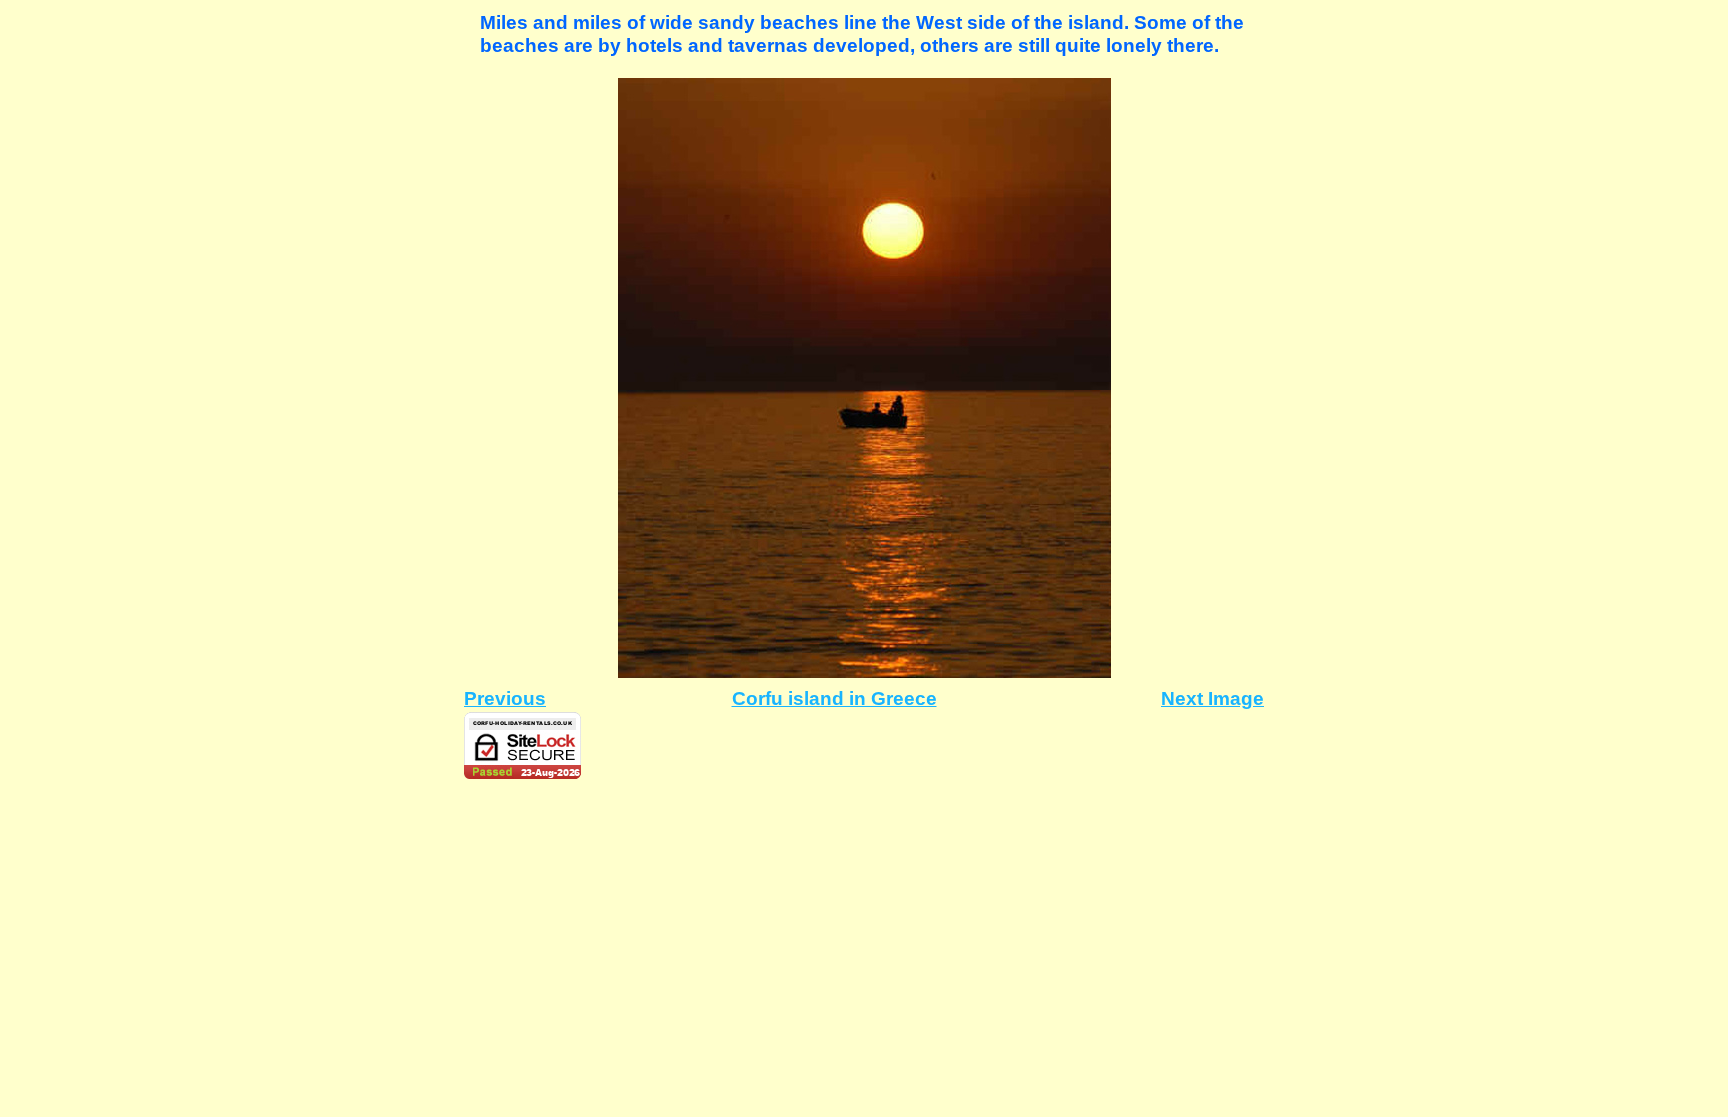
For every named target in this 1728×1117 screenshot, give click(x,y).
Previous (505, 698)
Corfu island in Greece (834, 698)
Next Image (1212, 698)
